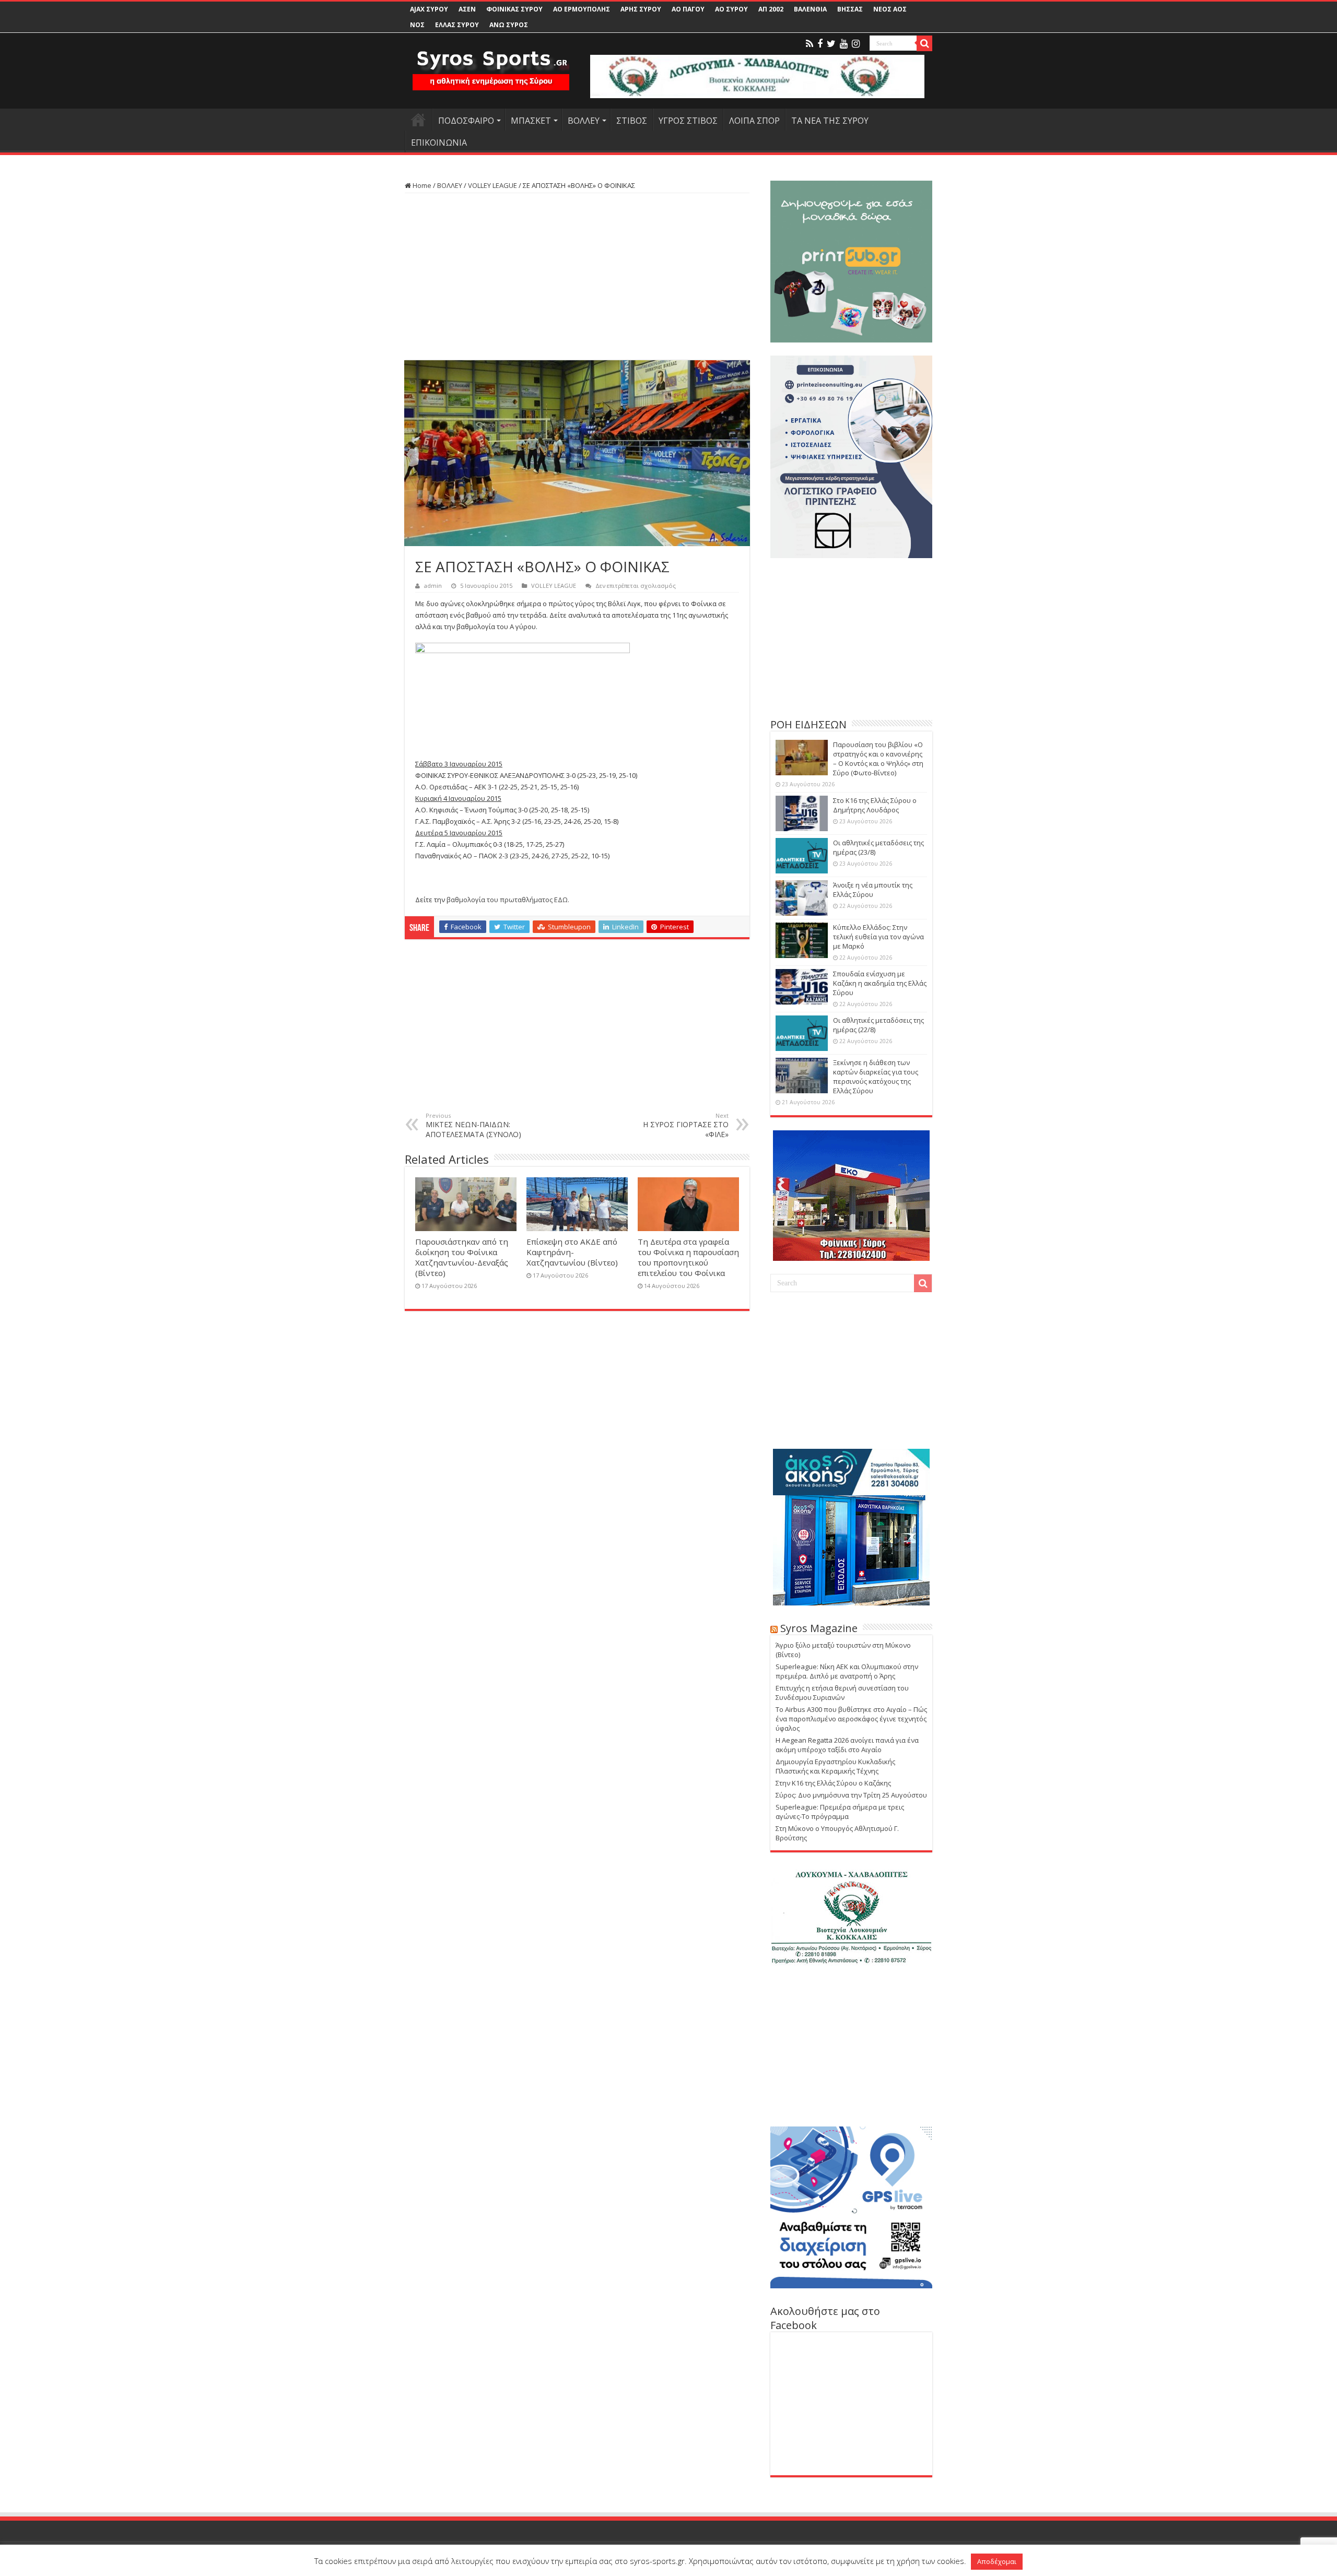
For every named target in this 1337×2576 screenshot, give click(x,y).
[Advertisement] (577, 277)
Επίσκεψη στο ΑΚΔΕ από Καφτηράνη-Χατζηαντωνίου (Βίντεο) (572, 1252)
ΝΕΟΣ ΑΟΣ (890, 9)
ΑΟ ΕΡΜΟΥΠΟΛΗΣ (582, 9)
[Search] (924, 43)
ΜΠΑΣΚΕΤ (531, 121)
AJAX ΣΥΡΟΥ (429, 9)
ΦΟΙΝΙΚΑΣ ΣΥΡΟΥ (514, 9)
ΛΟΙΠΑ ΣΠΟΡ (754, 121)
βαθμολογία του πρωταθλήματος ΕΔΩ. (508, 900)
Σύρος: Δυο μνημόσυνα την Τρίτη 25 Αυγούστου (851, 1795)
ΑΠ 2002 (771, 9)
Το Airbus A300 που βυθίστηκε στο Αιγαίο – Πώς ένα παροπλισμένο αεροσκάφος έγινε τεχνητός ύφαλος (851, 1719)
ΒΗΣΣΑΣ (850, 9)
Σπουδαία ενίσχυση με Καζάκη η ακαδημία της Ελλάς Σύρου (880, 983)
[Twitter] (831, 44)
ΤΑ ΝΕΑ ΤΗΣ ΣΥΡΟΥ (830, 121)
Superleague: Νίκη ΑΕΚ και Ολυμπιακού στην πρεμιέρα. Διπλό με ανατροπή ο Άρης (847, 1671)
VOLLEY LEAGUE (492, 185)
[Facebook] (820, 44)
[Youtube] (844, 44)
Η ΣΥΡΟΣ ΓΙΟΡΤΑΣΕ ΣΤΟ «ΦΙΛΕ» (686, 1125)
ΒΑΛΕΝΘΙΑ (810, 9)
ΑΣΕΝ (467, 9)
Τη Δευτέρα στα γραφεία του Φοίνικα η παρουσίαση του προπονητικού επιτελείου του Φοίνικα (688, 1257)
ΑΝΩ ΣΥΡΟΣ (509, 25)
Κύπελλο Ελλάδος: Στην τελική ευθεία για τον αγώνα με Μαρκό (878, 937)
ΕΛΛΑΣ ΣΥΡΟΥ (457, 25)
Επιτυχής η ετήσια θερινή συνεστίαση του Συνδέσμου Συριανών (842, 1693)
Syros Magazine (819, 1628)
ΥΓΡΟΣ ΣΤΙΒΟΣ (688, 121)
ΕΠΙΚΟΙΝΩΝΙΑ (439, 143)
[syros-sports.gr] (491, 64)
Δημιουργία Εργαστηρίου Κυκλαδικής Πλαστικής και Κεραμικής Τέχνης (835, 1766)
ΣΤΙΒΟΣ (632, 121)
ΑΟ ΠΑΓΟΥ (688, 9)
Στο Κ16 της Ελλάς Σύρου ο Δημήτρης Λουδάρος (875, 805)
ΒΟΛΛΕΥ (584, 121)
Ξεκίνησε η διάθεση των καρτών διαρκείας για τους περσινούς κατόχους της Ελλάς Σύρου (876, 1077)
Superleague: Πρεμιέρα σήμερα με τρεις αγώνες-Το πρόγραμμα (840, 1812)
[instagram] (856, 44)
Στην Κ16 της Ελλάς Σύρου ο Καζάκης (833, 1783)
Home (421, 185)
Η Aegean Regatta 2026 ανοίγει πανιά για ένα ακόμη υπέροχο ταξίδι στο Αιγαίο (847, 1745)
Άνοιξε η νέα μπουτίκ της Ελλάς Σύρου (873, 890)
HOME (418, 120)
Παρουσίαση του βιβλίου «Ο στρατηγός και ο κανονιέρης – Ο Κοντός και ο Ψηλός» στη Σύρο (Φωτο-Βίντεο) (878, 759)
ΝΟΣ (417, 25)
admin (433, 586)
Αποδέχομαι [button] (997, 2561)
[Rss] (810, 44)
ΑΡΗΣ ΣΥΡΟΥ (641, 9)
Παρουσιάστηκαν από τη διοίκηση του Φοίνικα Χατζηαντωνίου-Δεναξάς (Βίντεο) (462, 1257)
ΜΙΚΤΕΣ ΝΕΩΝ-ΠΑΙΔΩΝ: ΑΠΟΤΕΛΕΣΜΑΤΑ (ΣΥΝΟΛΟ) (473, 1125)
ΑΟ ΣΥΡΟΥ (731, 9)
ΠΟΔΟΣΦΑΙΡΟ (466, 121)
